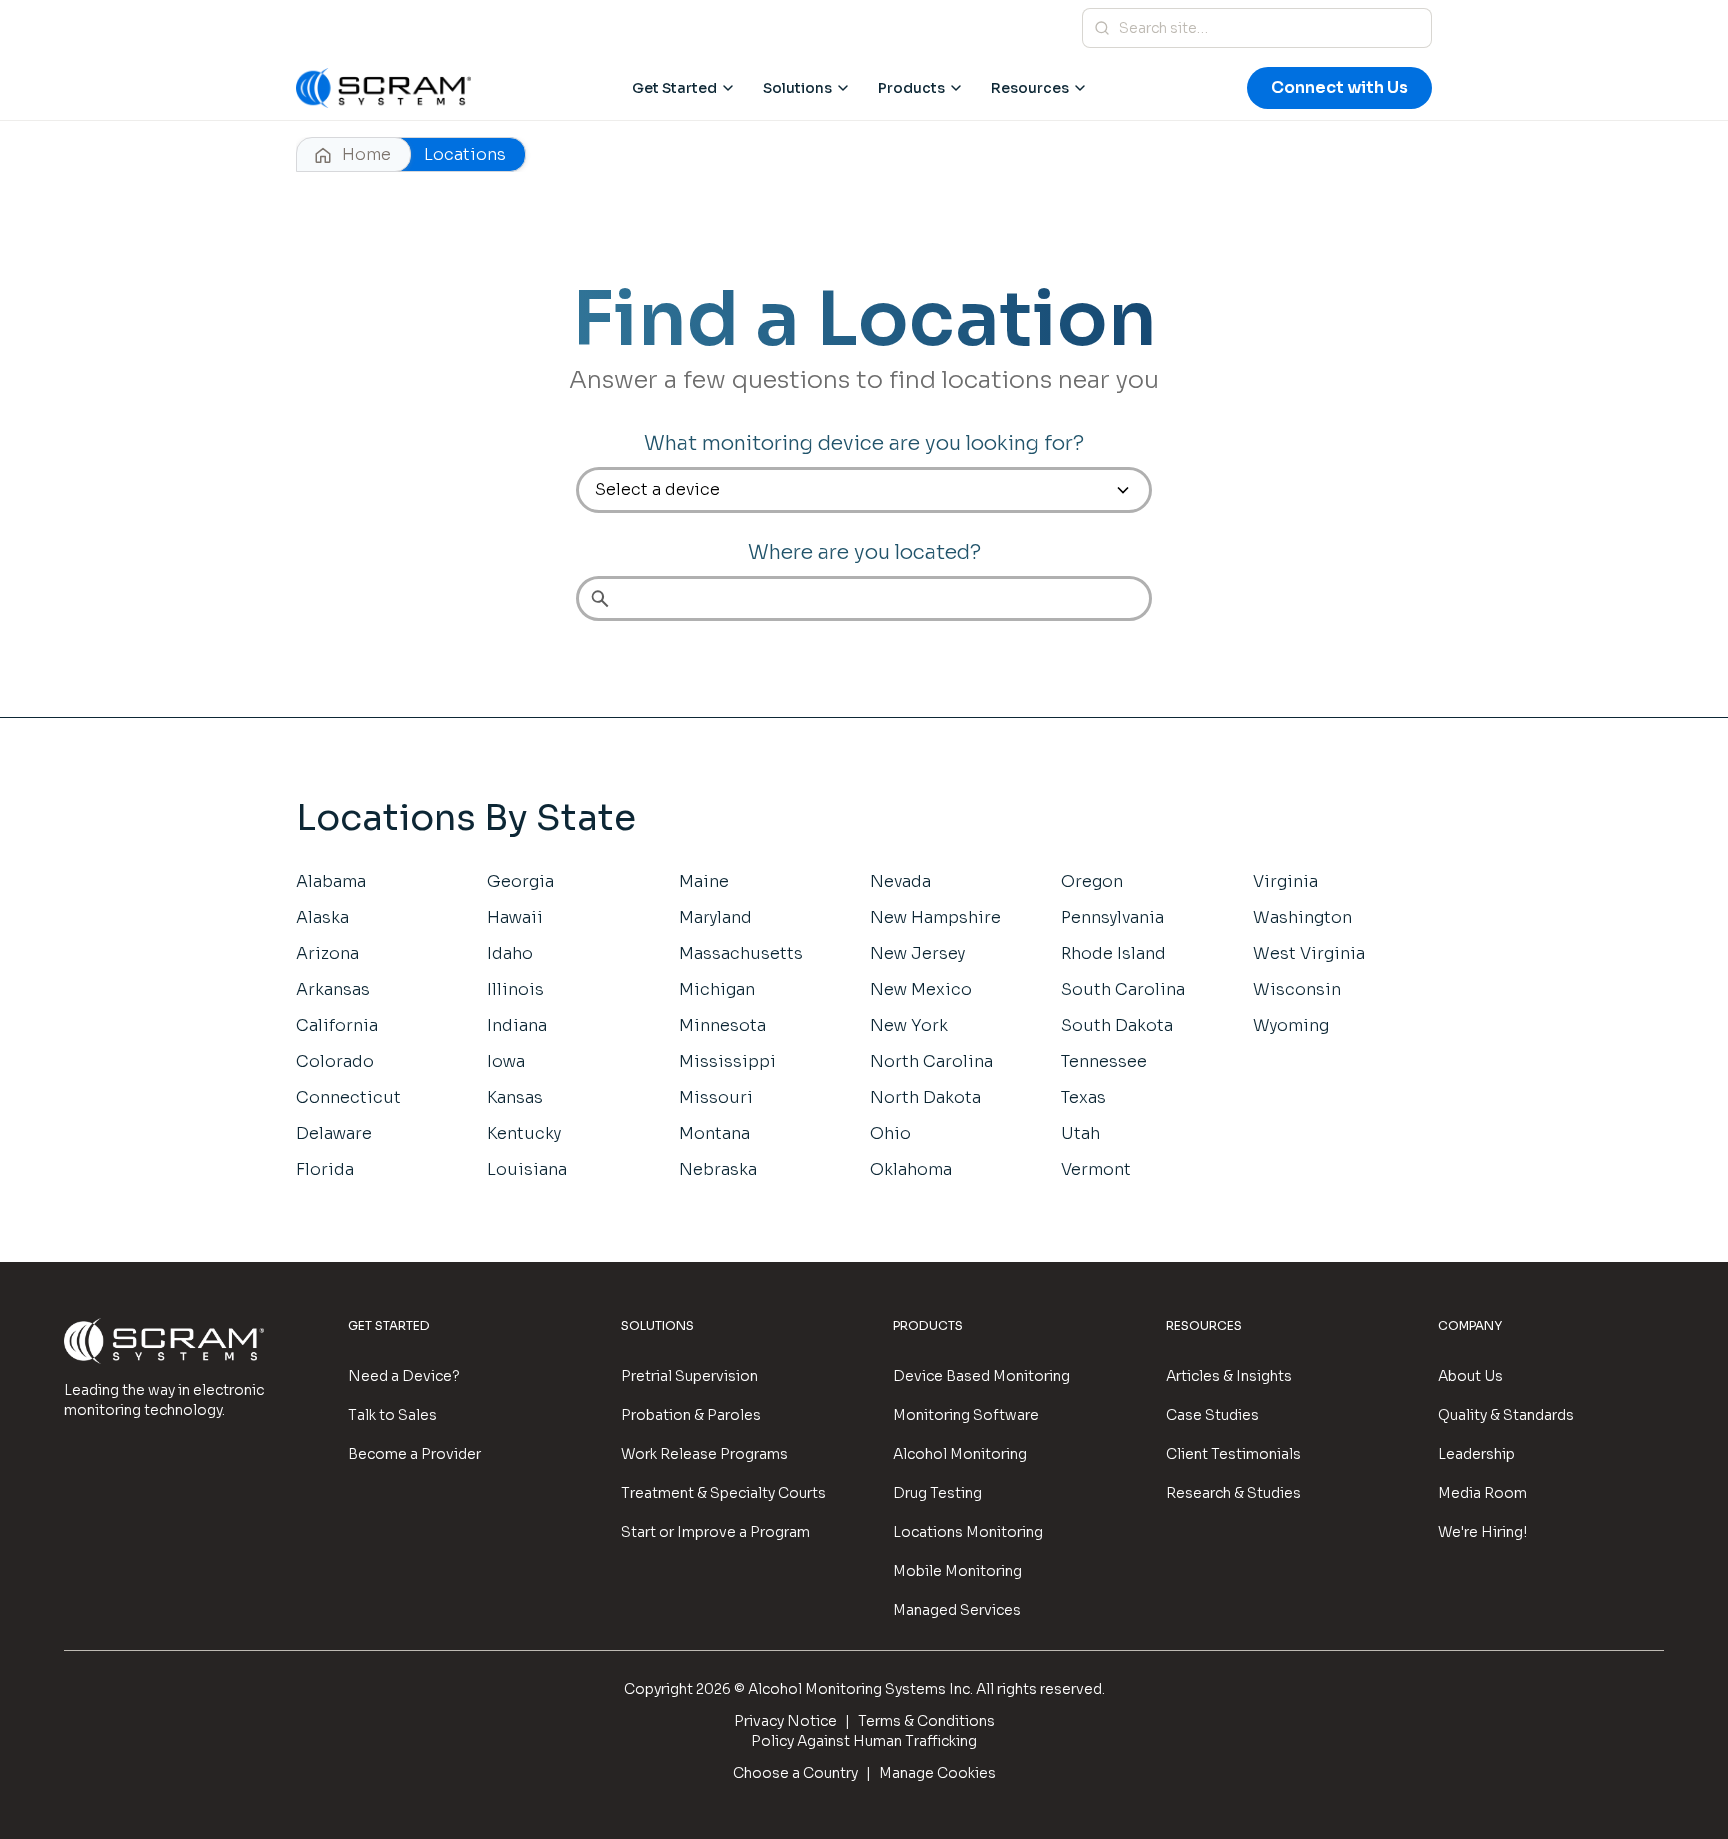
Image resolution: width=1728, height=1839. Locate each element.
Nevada (900, 881)
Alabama (331, 881)
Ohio (890, 1133)
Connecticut (348, 1097)
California (337, 1025)
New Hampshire (935, 917)
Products (911, 88)
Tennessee (1104, 1061)
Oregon (1092, 881)
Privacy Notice (785, 1721)
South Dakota (1117, 1025)
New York (909, 1025)
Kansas (515, 1097)
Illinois (515, 989)
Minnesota (722, 1025)
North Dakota (925, 1097)
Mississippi (727, 1061)
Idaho (510, 953)
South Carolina (1123, 989)
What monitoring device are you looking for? (864, 443)
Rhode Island (1113, 953)
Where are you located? (864, 552)
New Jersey (917, 953)
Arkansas (333, 989)
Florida (325, 1169)
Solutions (797, 88)
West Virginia (1309, 953)
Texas (1083, 1097)
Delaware (334, 1133)
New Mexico (921, 989)
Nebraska (718, 1169)
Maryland (715, 917)
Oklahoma (911, 1169)
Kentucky (524, 1133)
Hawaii (515, 917)
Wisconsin (1297, 989)
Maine (704, 881)
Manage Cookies (937, 1773)
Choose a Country (795, 1773)
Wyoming (1291, 1025)
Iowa (506, 1061)
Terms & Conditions (926, 1721)
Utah (1080, 1133)
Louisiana (527, 1169)
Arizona (327, 953)
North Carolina (931, 1061)
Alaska (322, 917)
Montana (714, 1133)
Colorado (335, 1061)
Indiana (517, 1025)
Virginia (1285, 881)
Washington (1302, 917)
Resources (1030, 88)
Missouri (716, 1097)
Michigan (717, 989)
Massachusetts (741, 953)
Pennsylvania (1112, 917)
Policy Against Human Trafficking (864, 1741)
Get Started (674, 88)
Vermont (1096, 1169)
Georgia (520, 881)
